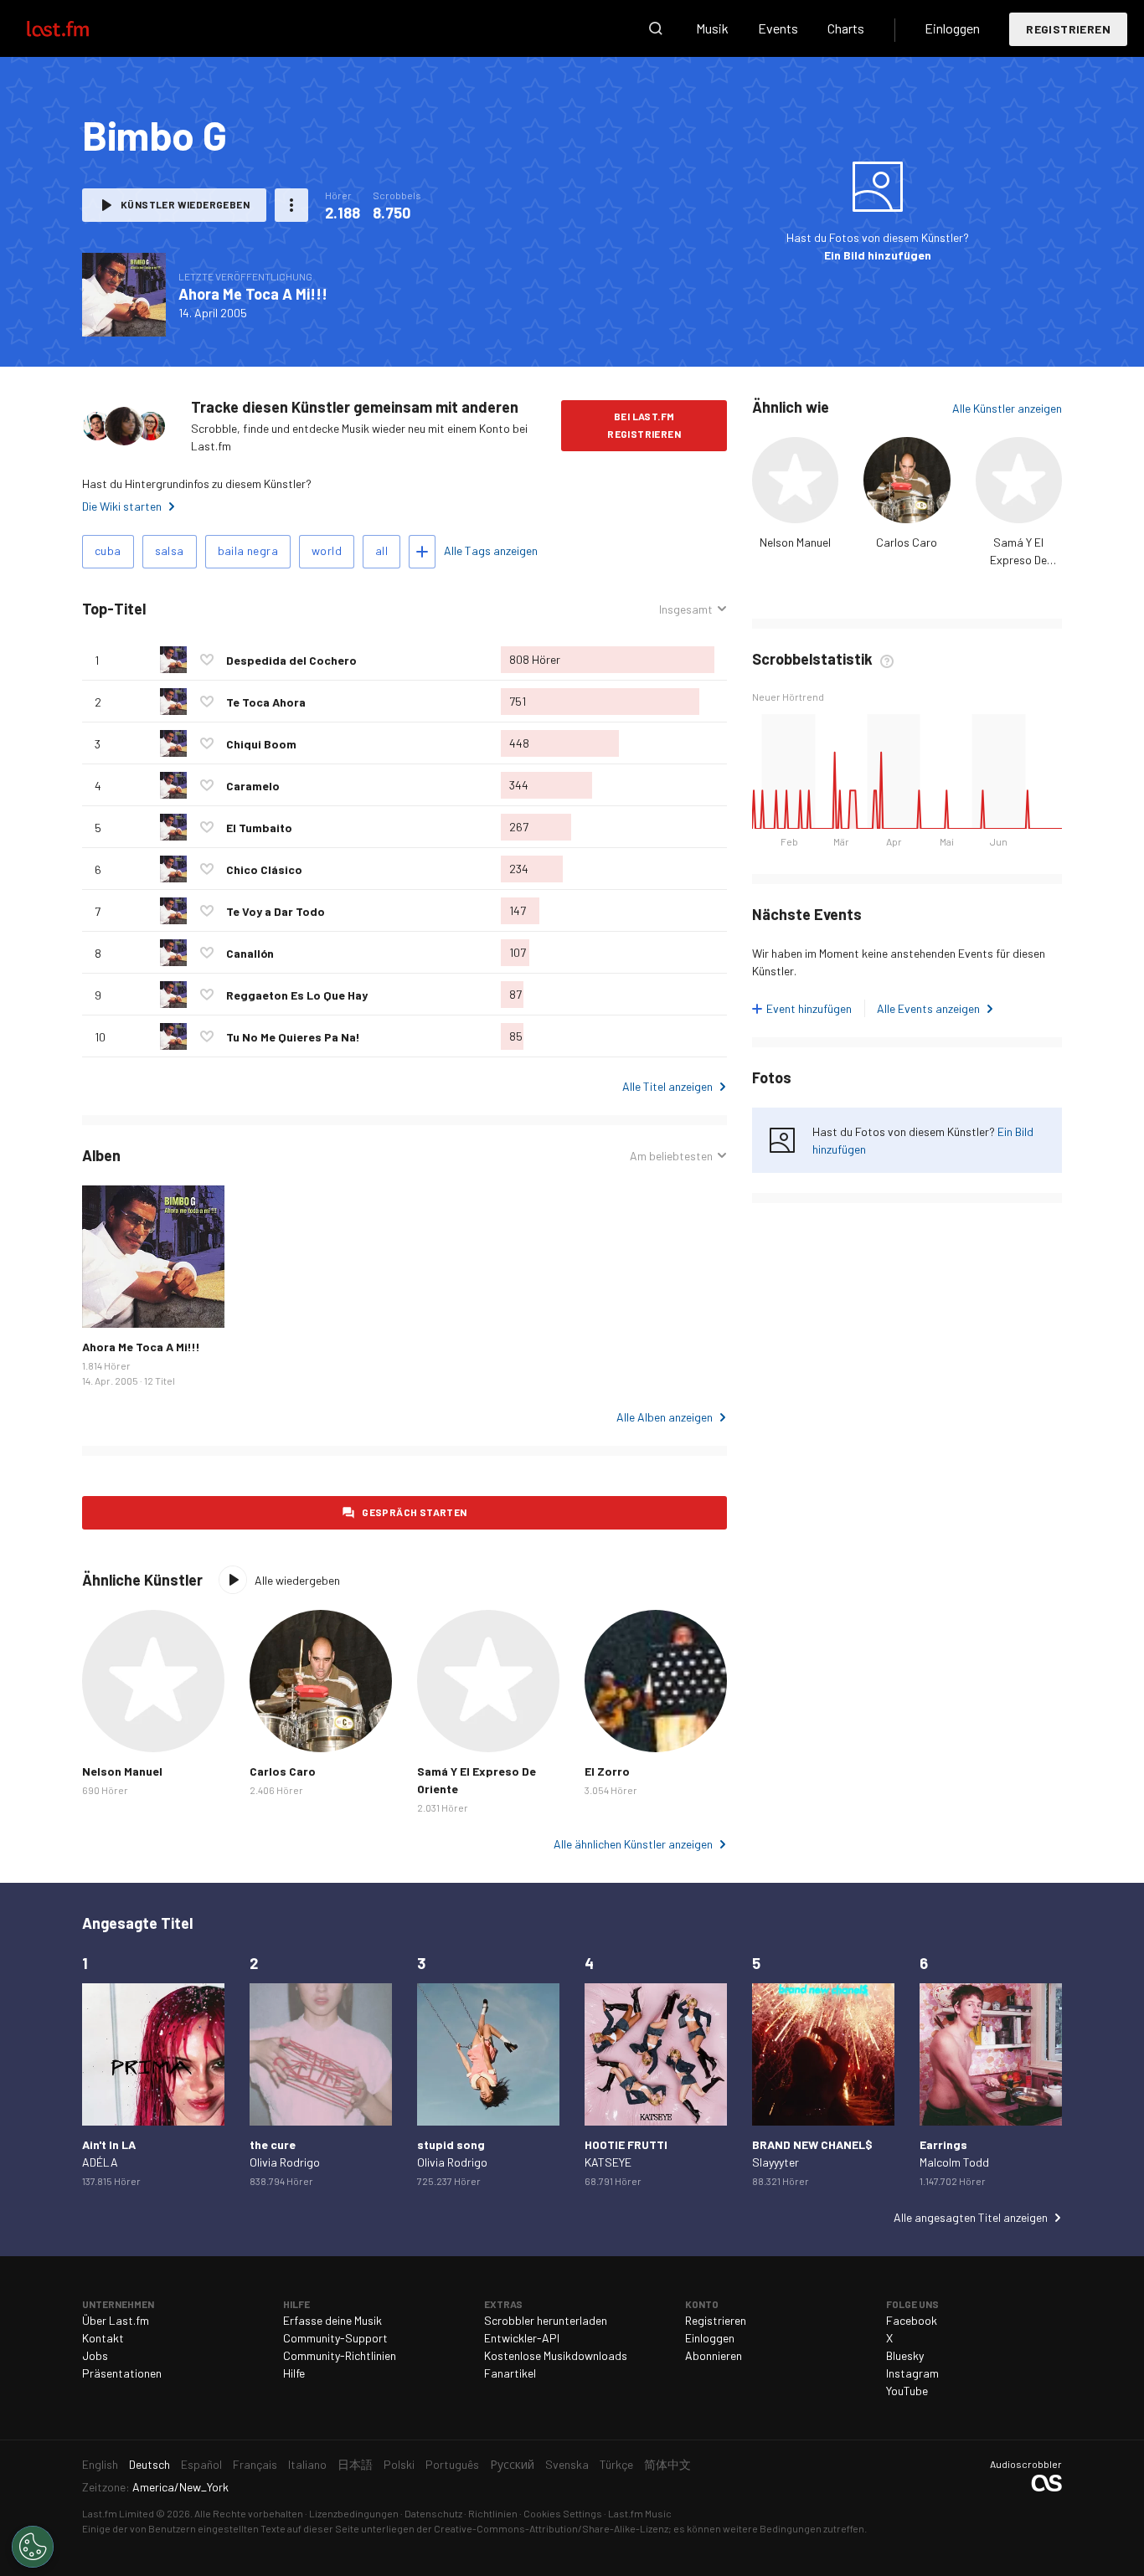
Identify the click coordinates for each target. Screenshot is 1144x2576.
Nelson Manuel (795, 542)
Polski (399, 2464)
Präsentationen (122, 2373)
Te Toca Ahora (266, 702)
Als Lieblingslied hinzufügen (207, 660)
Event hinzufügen (809, 1008)
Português (452, 2464)
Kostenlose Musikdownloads (556, 2355)
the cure (273, 2144)
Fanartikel (510, 2373)
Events (778, 28)
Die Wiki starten (122, 506)
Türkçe (616, 2464)
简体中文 (667, 2464)
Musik (712, 28)
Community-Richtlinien (340, 2355)
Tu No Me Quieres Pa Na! (293, 1037)
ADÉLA (100, 2162)
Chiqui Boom (261, 744)
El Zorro (607, 1771)
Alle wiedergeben (297, 1580)
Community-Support (335, 2338)
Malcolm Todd (954, 2162)
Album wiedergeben (124, 295)
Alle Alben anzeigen (665, 1417)
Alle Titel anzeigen (667, 1086)
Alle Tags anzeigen (491, 550)
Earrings (943, 2144)
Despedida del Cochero (291, 660)
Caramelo (253, 786)
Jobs (95, 2355)
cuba (108, 550)
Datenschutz (433, 2513)
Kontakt (103, 2338)
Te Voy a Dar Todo (276, 911)
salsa (170, 550)
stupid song (451, 2144)
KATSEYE (608, 2162)
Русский (512, 2464)
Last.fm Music (640, 2513)
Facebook (912, 2320)
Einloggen (952, 28)
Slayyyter (776, 2162)
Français (255, 2464)
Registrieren (1068, 29)
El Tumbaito (259, 828)
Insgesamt (686, 609)
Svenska (567, 2464)
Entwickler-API (522, 2338)
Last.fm (77, 28)
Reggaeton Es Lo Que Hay (297, 995)
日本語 (355, 2464)
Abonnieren (714, 2355)
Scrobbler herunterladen (546, 2320)
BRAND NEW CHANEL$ (812, 2144)
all (381, 550)
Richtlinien (493, 2513)
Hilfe (294, 2373)
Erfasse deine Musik (332, 2320)
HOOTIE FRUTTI (626, 2144)
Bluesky (905, 2355)
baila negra (248, 550)
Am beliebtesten (671, 1156)
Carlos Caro (907, 542)
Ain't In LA (109, 2144)
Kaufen (108, 1302)
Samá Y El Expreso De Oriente (1018, 560)
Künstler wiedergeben (185, 204)
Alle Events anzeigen (928, 1008)
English (100, 2464)
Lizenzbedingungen (354, 2513)
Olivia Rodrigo (285, 2162)
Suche (656, 28)
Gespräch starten (414, 1512)
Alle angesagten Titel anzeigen (971, 2217)
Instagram (912, 2373)
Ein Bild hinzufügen (878, 255)
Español (201, 2464)
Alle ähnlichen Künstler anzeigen (633, 1844)
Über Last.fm (116, 2320)
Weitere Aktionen (291, 205)
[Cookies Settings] (33, 2547)
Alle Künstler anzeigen (1007, 408)
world (327, 550)
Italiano (307, 2464)
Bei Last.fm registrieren (644, 425)
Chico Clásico (264, 869)
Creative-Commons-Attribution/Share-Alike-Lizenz (551, 2528)
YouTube (907, 2391)
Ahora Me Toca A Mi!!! (253, 294)
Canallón (250, 953)
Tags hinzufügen (422, 552)
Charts (846, 28)
